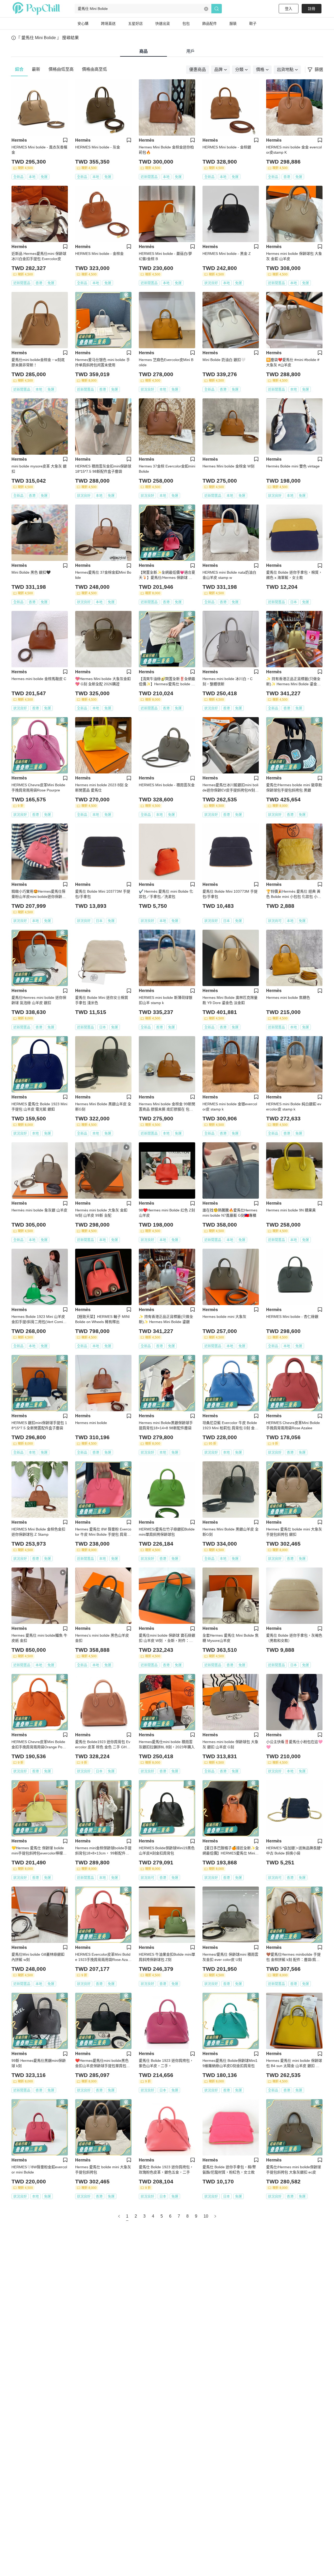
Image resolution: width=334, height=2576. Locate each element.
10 (206, 2216)
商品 (144, 51)
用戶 (190, 51)
